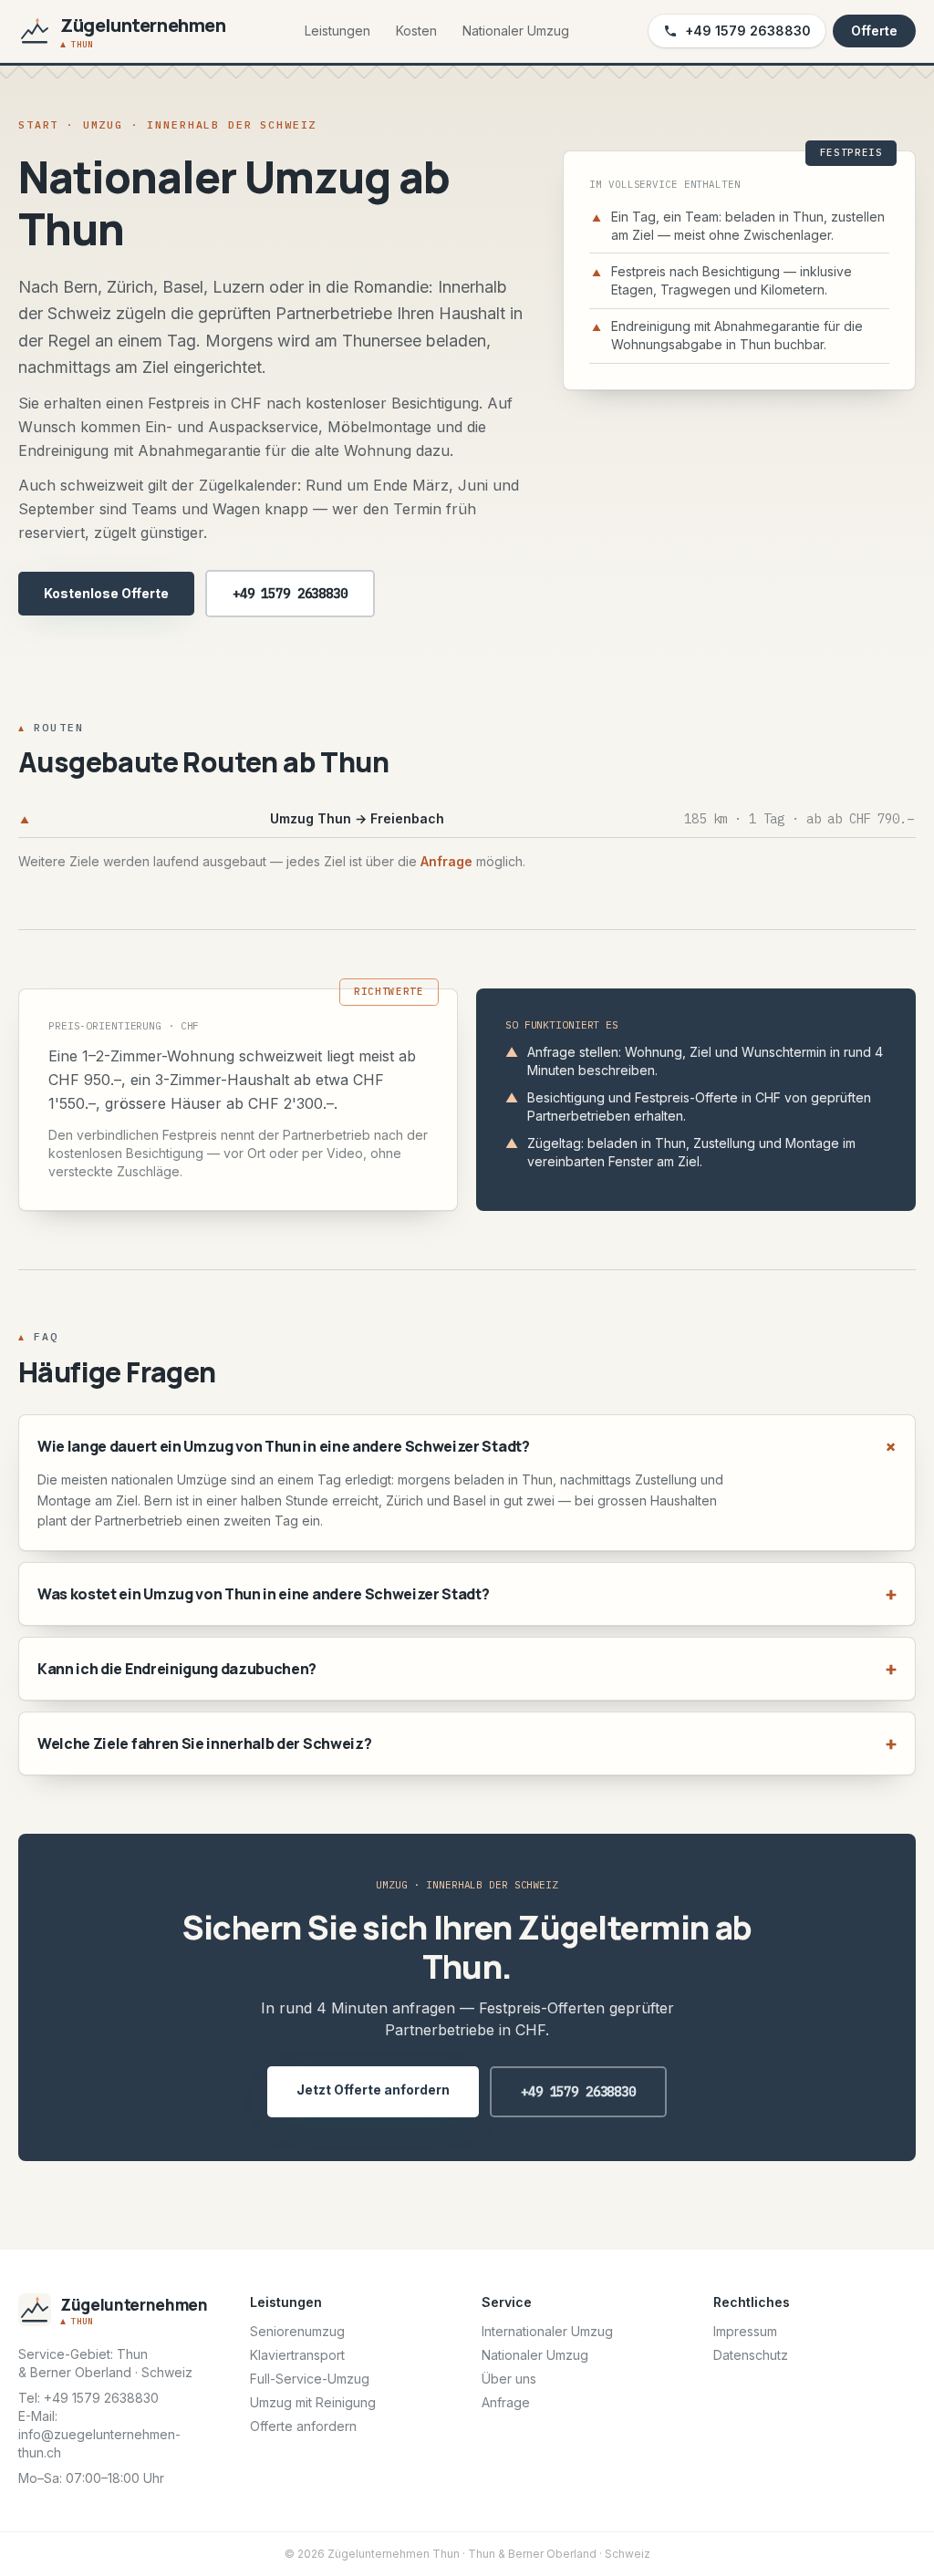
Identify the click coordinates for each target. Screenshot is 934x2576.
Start (38, 124)
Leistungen (337, 31)
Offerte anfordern (303, 2426)
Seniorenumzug (297, 2331)
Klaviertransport (297, 2355)
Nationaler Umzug (516, 31)
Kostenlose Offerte (106, 593)
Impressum (745, 2331)
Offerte (874, 31)
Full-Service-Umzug (310, 2379)
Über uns (509, 2379)
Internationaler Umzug (547, 2331)
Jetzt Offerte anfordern (373, 2090)
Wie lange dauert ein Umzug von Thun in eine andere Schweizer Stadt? (467, 1446)
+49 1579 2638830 (748, 31)
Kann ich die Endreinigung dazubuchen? (467, 1668)
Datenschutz (751, 2355)
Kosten (416, 31)
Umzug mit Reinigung (313, 2402)
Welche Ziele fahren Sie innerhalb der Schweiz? (467, 1743)
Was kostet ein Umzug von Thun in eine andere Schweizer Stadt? (467, 1593)
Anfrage (446, 861)
